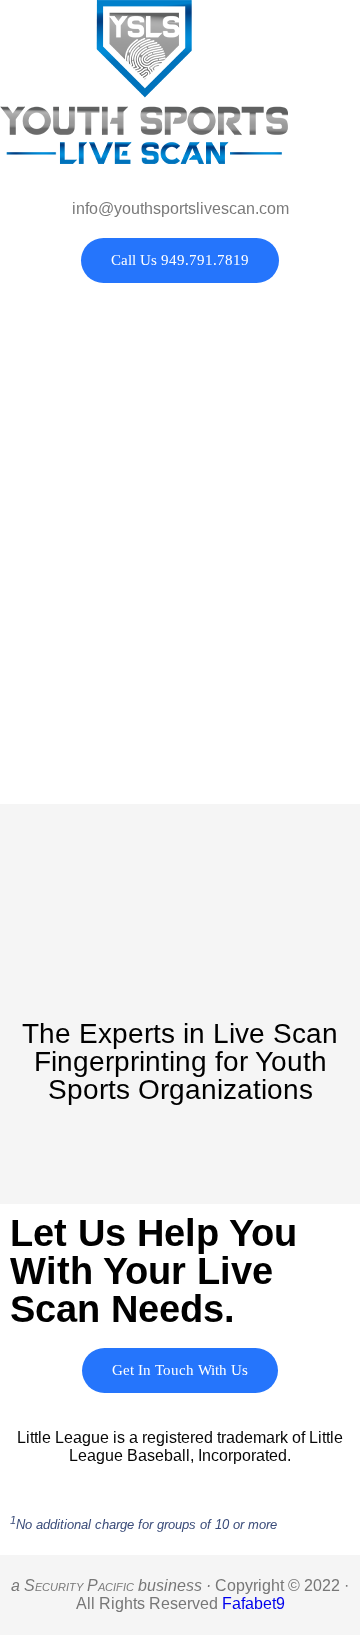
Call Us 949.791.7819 (180, 260)
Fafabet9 (253, 1603)
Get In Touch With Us (180, 1370)
